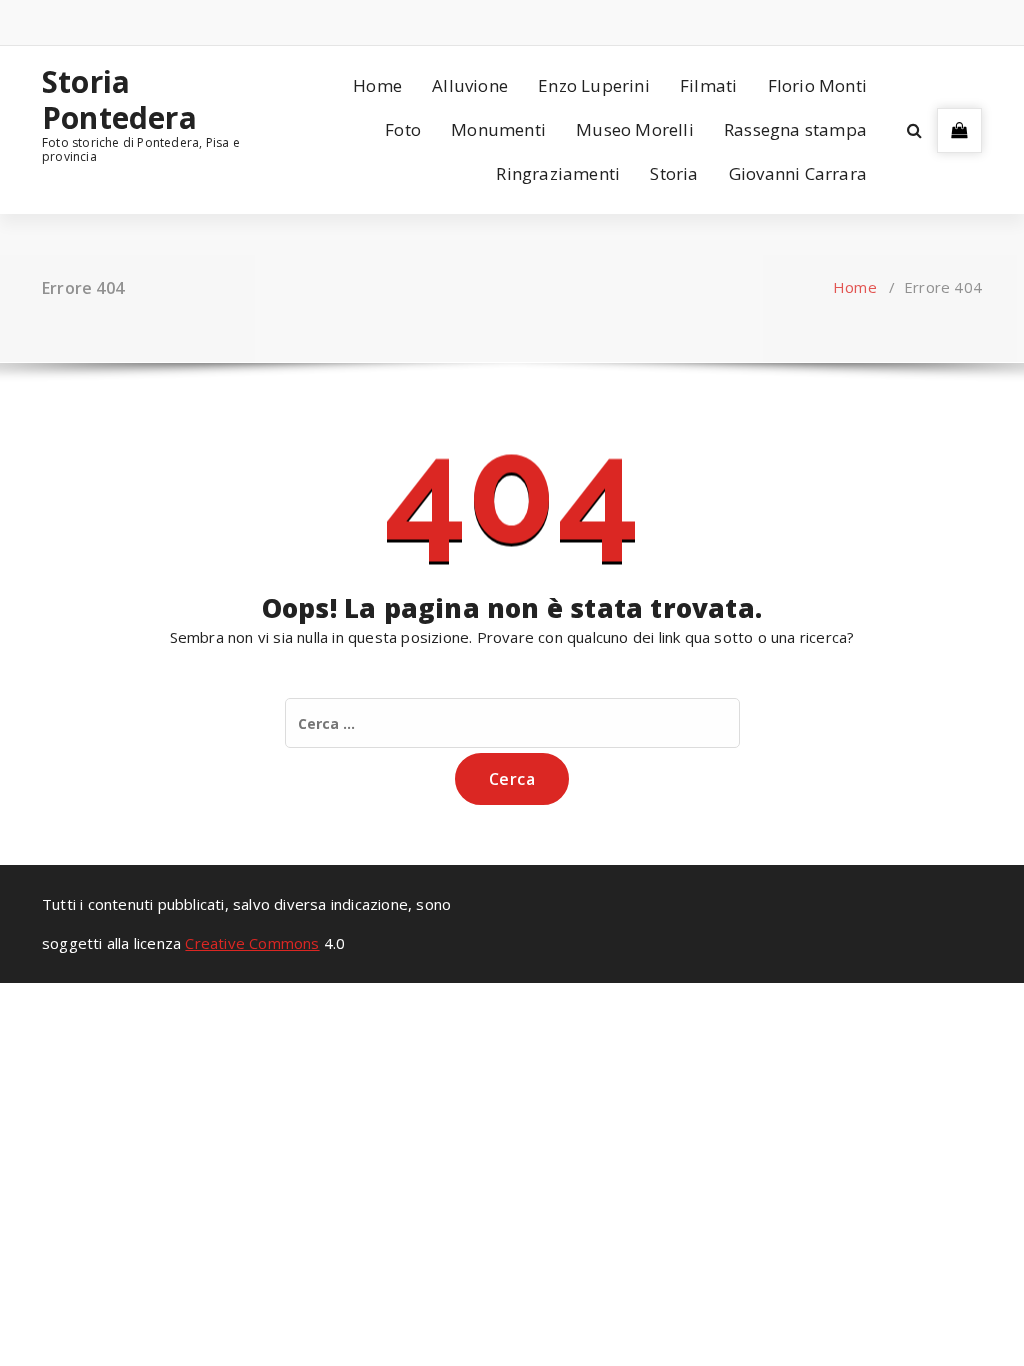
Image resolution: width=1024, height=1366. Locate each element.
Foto (403, 129)
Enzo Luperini (594, 85)
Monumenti (498, 129)
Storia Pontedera (119, 100)
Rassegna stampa (795, 129)
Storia (674, 173)
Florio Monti (817, 85)
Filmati (708, 85)
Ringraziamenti (558, 173)
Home (377, 85)
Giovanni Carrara (798, 173)
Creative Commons (252, 943)
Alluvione (470, 85)
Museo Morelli (635, 129)
